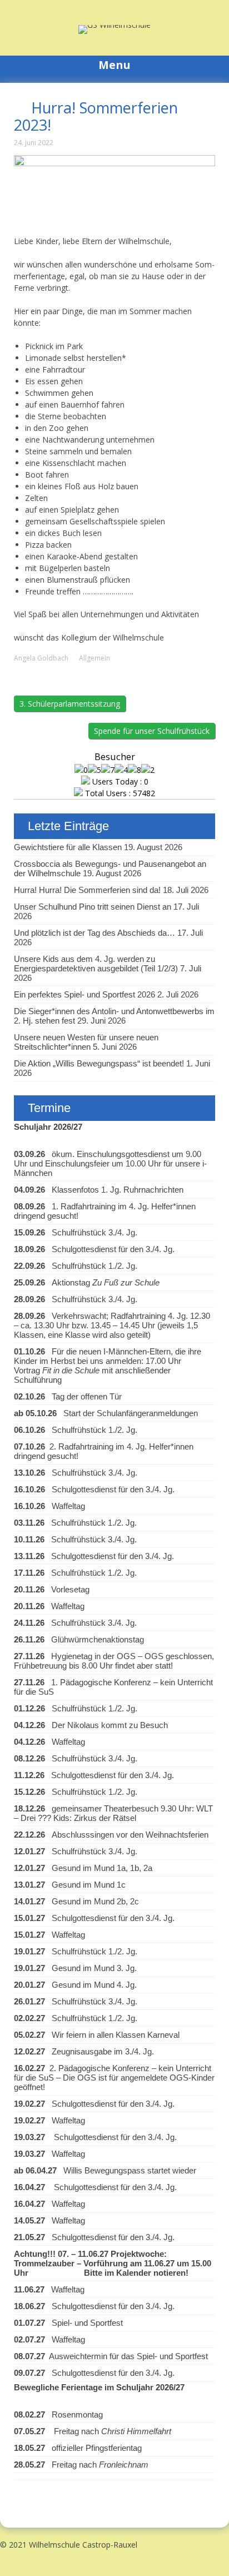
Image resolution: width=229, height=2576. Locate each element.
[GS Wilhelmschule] (114, 25)
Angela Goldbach (41, 658)
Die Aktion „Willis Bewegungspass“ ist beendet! (99, 1063)
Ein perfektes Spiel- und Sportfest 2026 (84, 994)
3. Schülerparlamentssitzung (70, 704)
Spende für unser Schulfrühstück (152, 731)
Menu (114, 65)
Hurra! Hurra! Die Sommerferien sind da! (87, 890)
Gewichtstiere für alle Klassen (68, 847)
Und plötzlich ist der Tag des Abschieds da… (94, 933)
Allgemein (94, 658)
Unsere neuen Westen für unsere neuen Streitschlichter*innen (86, 1042)
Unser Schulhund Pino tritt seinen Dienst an (93, 907)
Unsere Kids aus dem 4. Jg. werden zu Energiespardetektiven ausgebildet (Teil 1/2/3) (96, 964)
